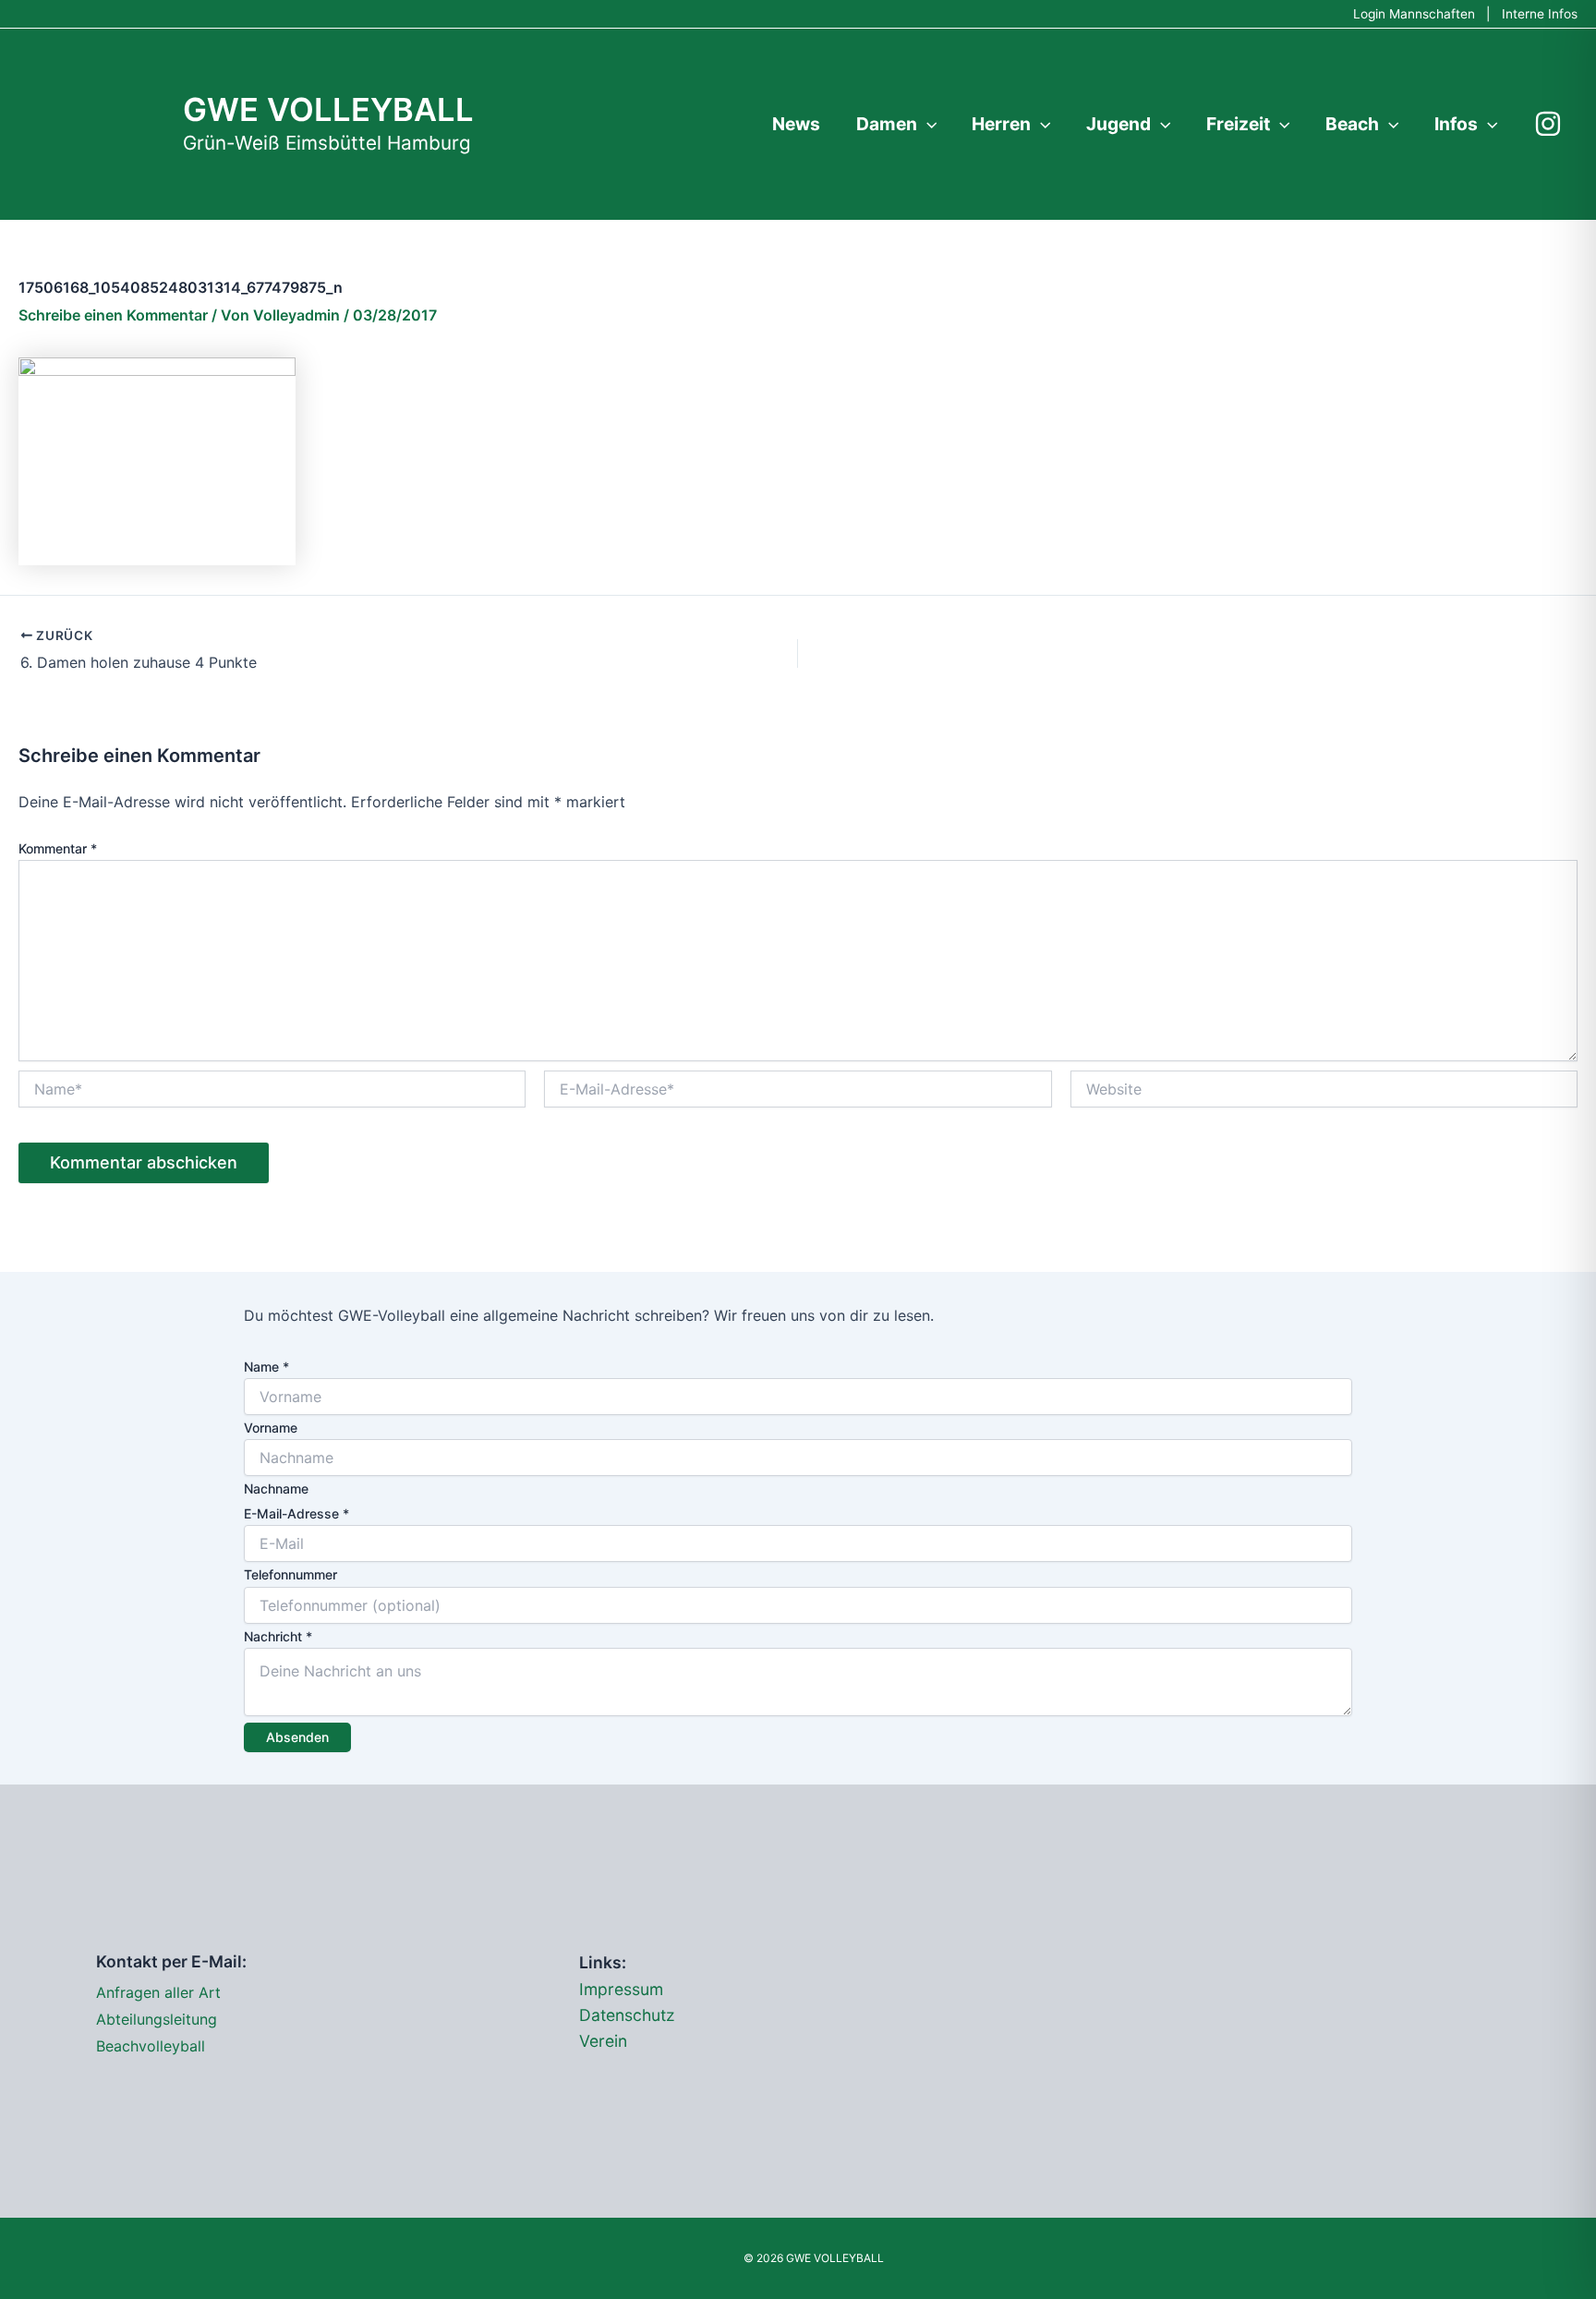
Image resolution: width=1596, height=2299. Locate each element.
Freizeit (1238, 124)
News (796, 124)
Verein (603, 2041)
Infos (1456, 124)
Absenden (297, 1737)
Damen (887, 124)
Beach (1352, 124)
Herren (1001, 124)
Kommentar (58, 848)
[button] (927, 124)
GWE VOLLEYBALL (328, 109)
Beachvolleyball (151, 2046)
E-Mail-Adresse (296, 1513)
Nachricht (278, 1636)
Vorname (271, 1428)
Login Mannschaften (1414, 14)
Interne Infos (1540, 14)
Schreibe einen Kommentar (113, 315)
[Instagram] (1548, 124)
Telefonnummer (290, 1574)
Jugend (1118, 124)
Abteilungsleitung (157, 2019)
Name (266, 1367)
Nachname (276, 1488)
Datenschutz (627, 2015)
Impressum (621, 1989)
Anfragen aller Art (158, 1992)
